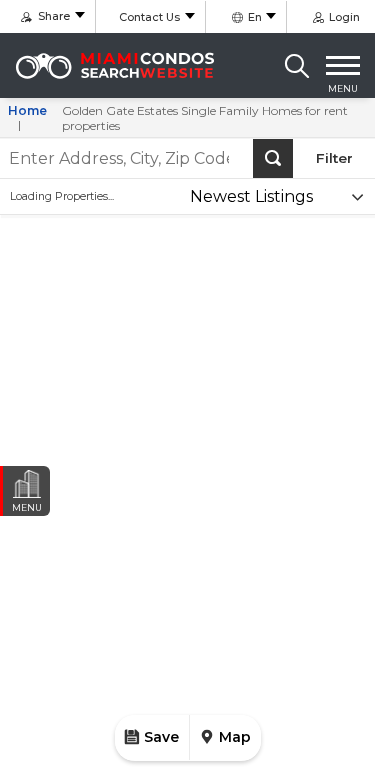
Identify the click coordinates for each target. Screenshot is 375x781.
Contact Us (149, 17)
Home (27, 110)
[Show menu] (343, 66)
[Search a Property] (297, 66)
